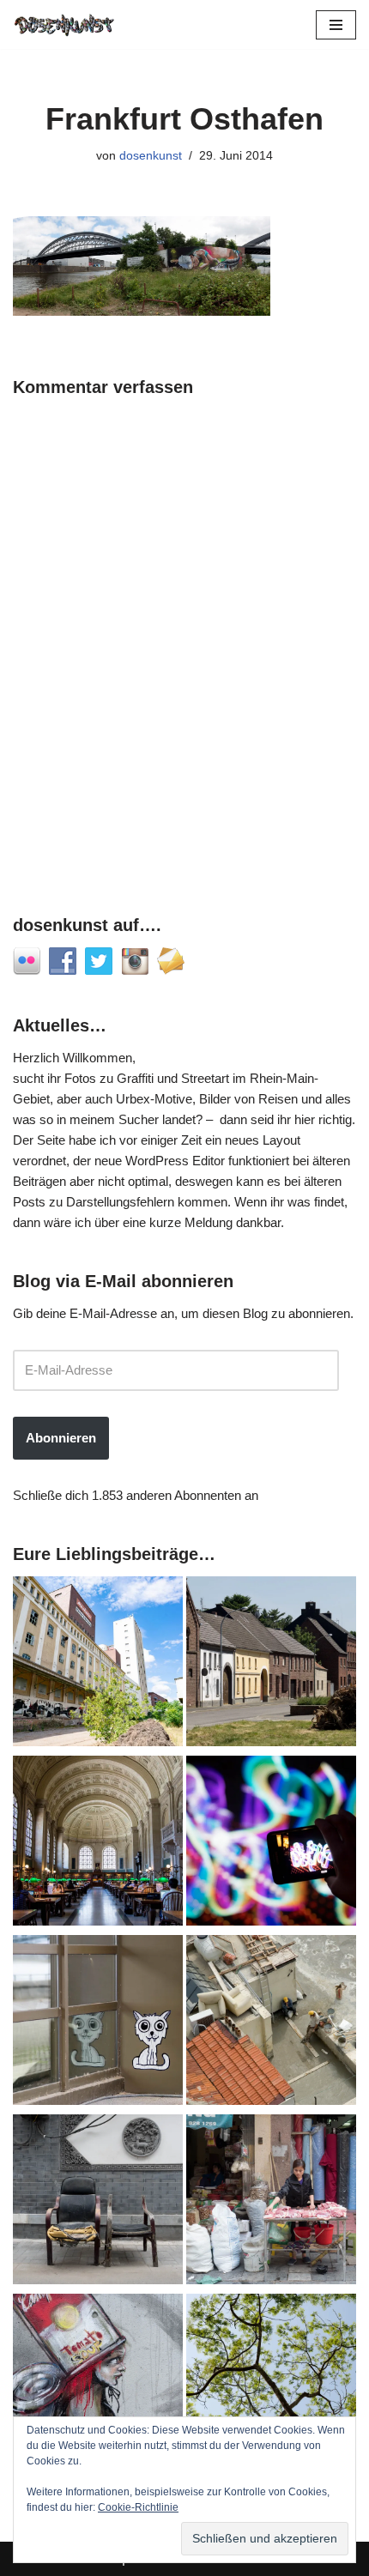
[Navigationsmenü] (336, 25)
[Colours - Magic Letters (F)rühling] (271, 2382)
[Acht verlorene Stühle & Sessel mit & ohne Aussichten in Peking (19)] (98, 2202)
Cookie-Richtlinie (138, 2507)
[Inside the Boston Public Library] (98, 1844)
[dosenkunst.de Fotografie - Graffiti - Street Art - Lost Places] (64, 24)
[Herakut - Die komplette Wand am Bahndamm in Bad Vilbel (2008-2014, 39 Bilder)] (98, 2382)
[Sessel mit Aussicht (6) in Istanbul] (271, 2023)
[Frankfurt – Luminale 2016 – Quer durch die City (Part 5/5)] (271, 1844)
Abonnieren (61, 1438)
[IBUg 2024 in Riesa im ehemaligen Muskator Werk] (98, 1664)
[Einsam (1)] (98, 2023)
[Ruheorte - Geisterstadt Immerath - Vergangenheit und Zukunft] (271, 1664)
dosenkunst (151, 156)
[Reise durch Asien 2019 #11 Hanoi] (271, 2202)
